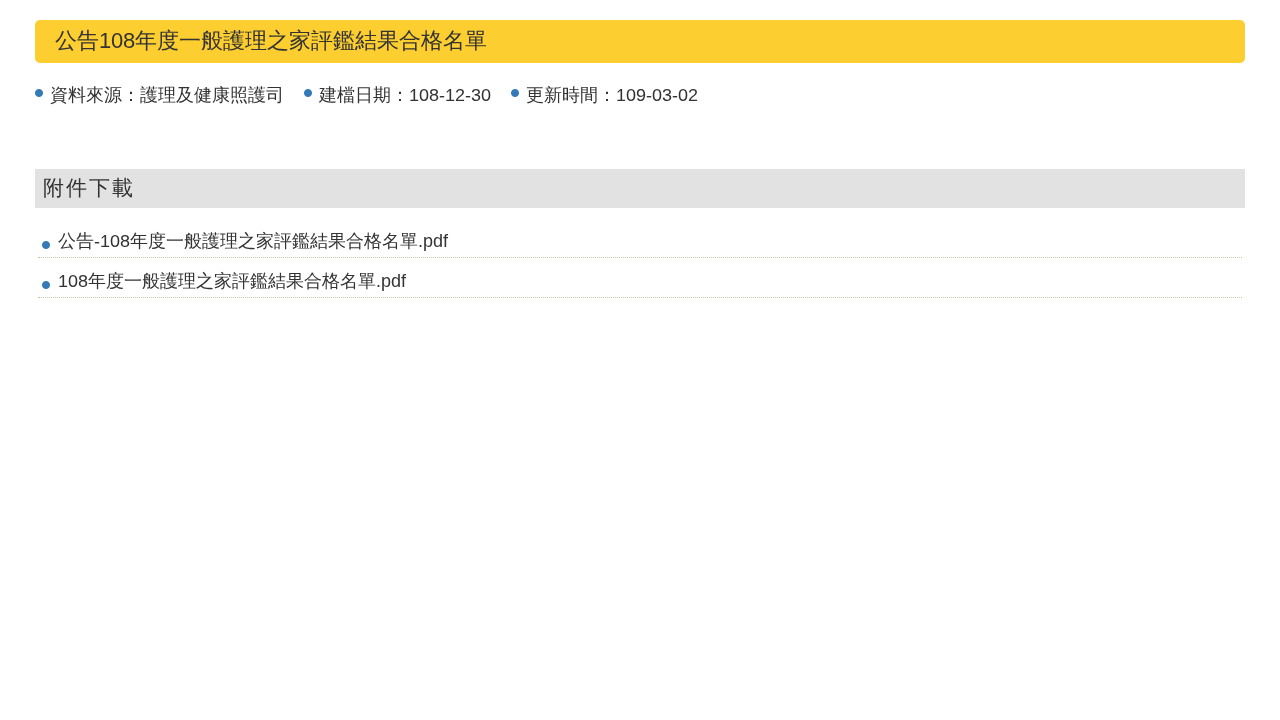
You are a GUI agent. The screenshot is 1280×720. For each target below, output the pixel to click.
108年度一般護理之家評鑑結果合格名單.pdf (232, 281)
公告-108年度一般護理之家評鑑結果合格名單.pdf (253, 241)
